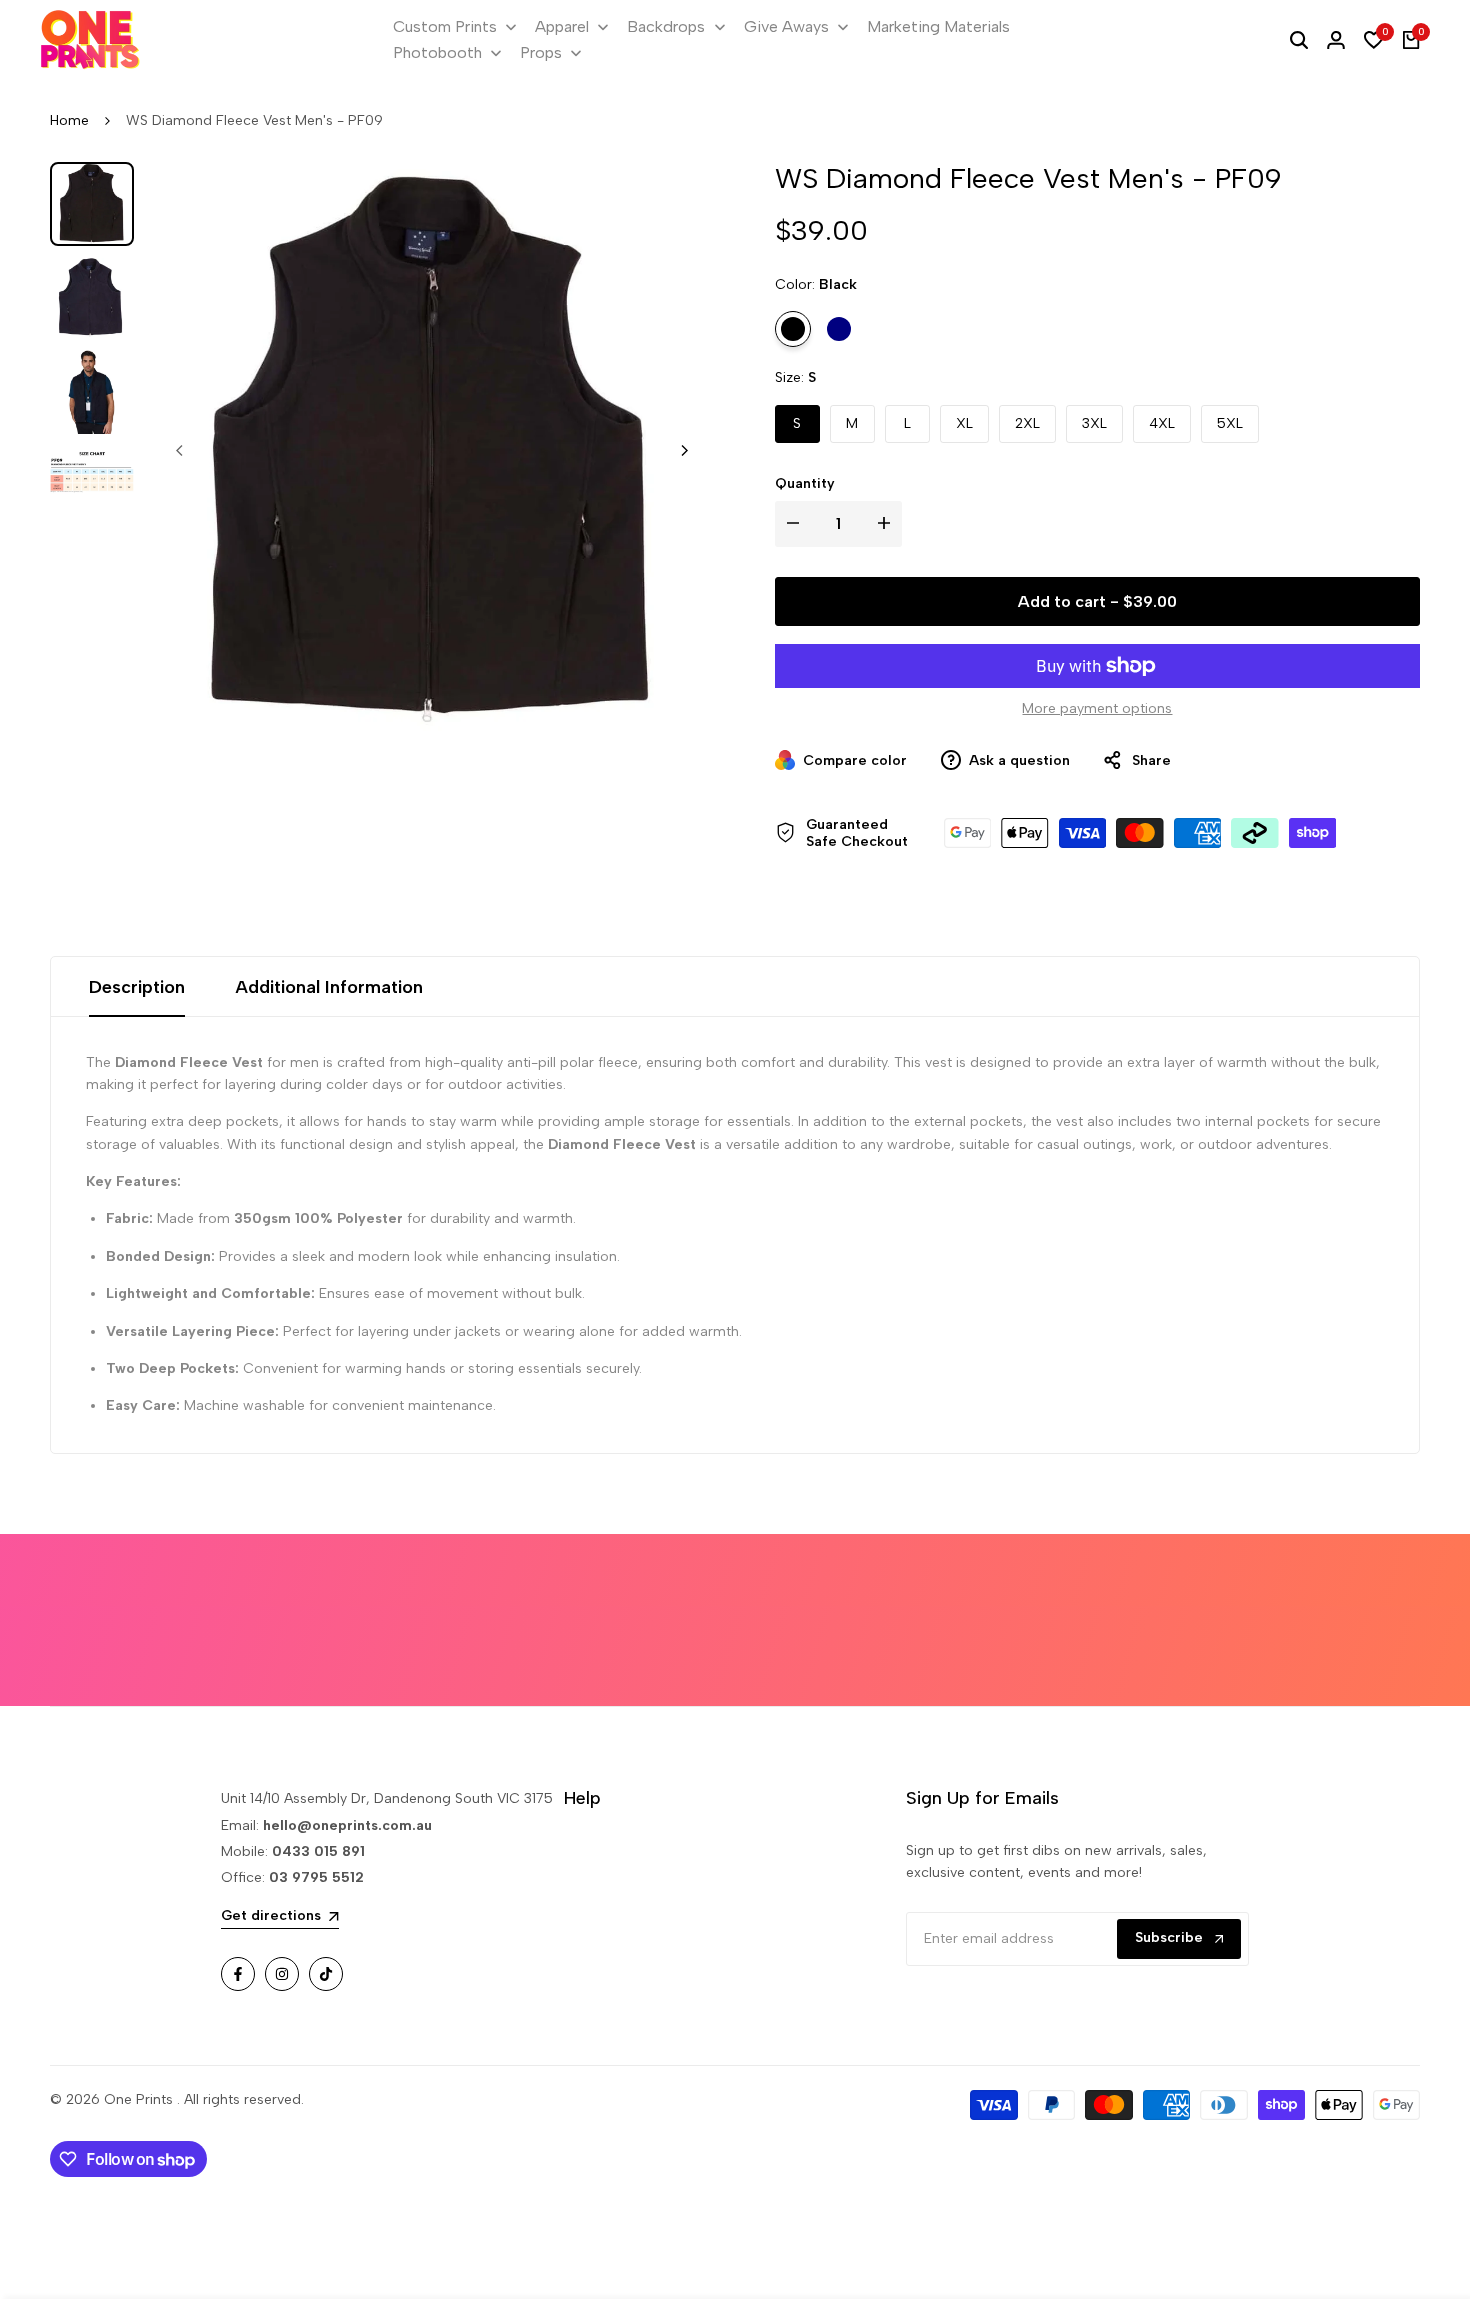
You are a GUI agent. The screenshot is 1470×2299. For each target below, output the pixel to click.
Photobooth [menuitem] (437, 52)
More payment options (1097, 708)
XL (964, 423)
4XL (1162, 423)
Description (137, 987)
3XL (1094, 423)
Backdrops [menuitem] (666, 26)
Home (69, 120)
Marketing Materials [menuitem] (938, 26)
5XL (1230, 423)
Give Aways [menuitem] (786, 26)
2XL (1027, 423)
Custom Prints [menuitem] (445, 26)
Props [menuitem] (541, 52)
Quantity (805, 483)
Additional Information (329, 987)
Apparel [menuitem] (562, 26)
